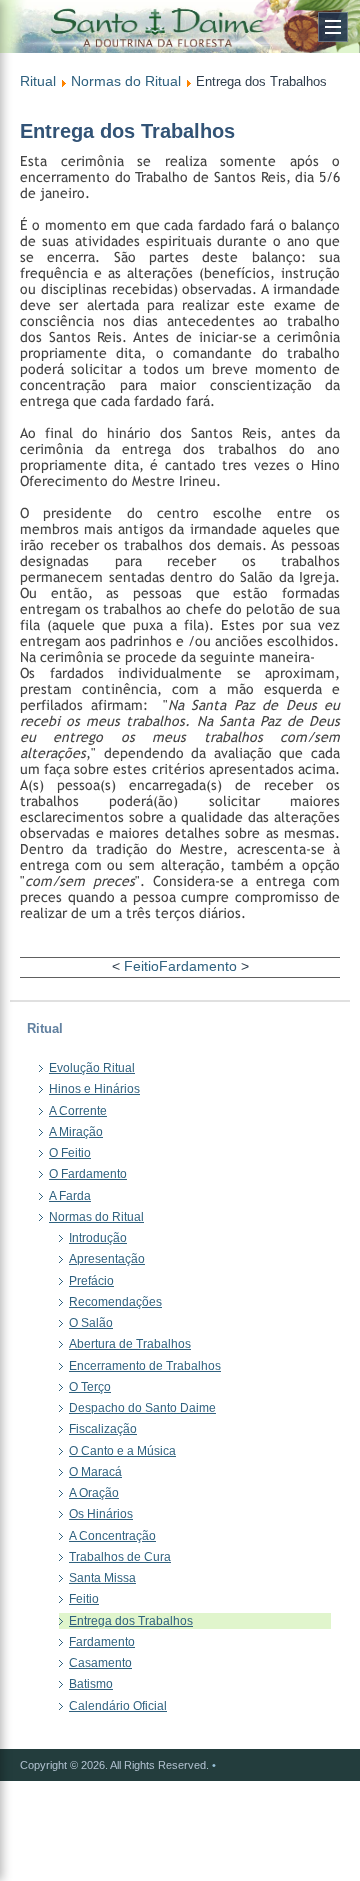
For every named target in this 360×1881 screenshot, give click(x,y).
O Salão (91, 1323)
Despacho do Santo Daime (142, 1408)
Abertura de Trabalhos (130, 1344)
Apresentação (107, 1259)
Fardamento (198, 966)
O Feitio (70, 1153)
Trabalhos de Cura (120, 1557)
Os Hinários (101, 1514)
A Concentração (112, 1536)
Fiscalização (103, 1429)
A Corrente (78, 1111)
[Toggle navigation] (333, 27)
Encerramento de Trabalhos (145, 1366)
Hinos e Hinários (94, 1089)
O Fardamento (88, 1174)
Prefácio (91, 1281)
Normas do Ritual (126, 81)
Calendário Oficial (118, 1706)
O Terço (90, 1387)
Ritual (38, 81)
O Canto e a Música (122, 1451)
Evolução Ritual (92, 1068)
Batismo (91, 1684)
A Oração (94, 1493)
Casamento (100, 1663)
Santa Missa (102, 1578)
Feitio (141, 966)
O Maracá (95, 1472)
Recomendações (115, 1302)
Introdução (98, 1238)
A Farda (70, 1196)
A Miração (76, 1132)
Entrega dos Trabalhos (131, 1621)
